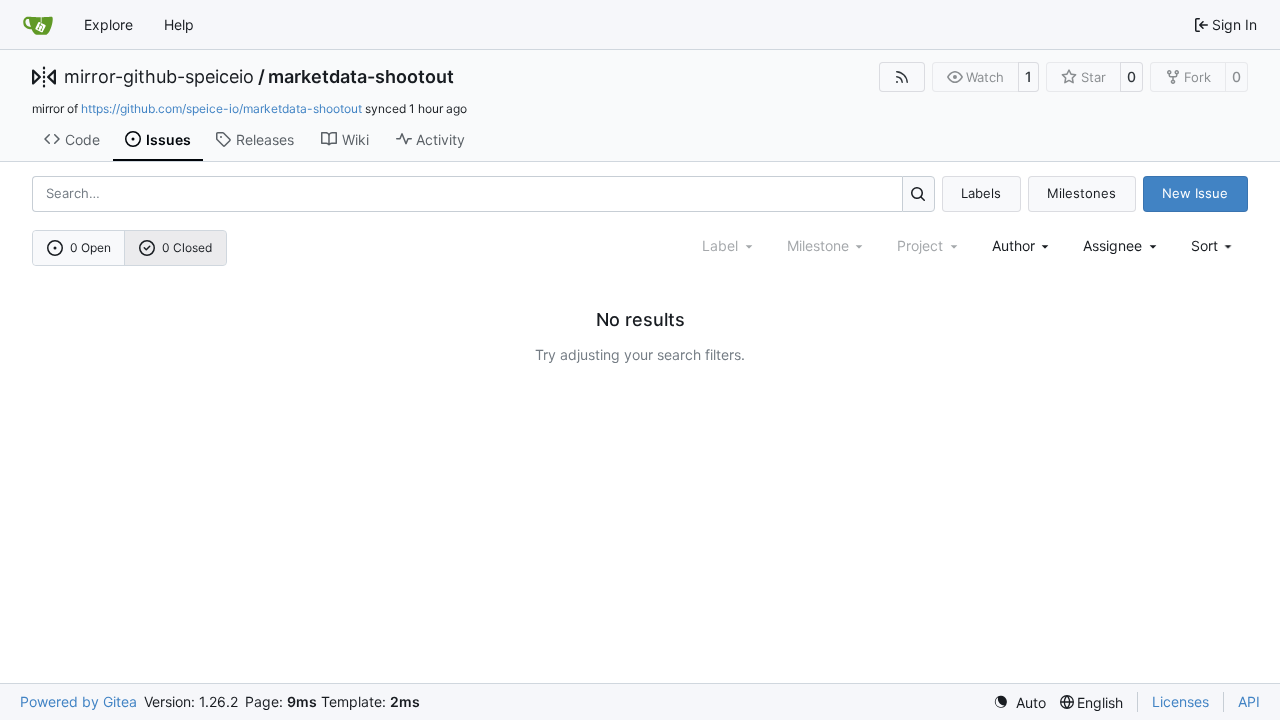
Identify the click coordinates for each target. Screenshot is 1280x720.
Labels (981, 193)
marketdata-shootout (361, 77)
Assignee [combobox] (1112, 245)
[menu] (1213, 245)
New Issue (1195, 193)
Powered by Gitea (78, 701)
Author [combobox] (1013, 245)
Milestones (1081, 193)
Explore (108, 24)
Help (179, 24)
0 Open (90, 247)
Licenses (1180, 701)
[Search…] (918, 193)
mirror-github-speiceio (159, 77)
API (1249, 701)
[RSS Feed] (902, 77)
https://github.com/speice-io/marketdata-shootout (221, 108)
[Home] (38, 25)
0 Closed (187, 247)
